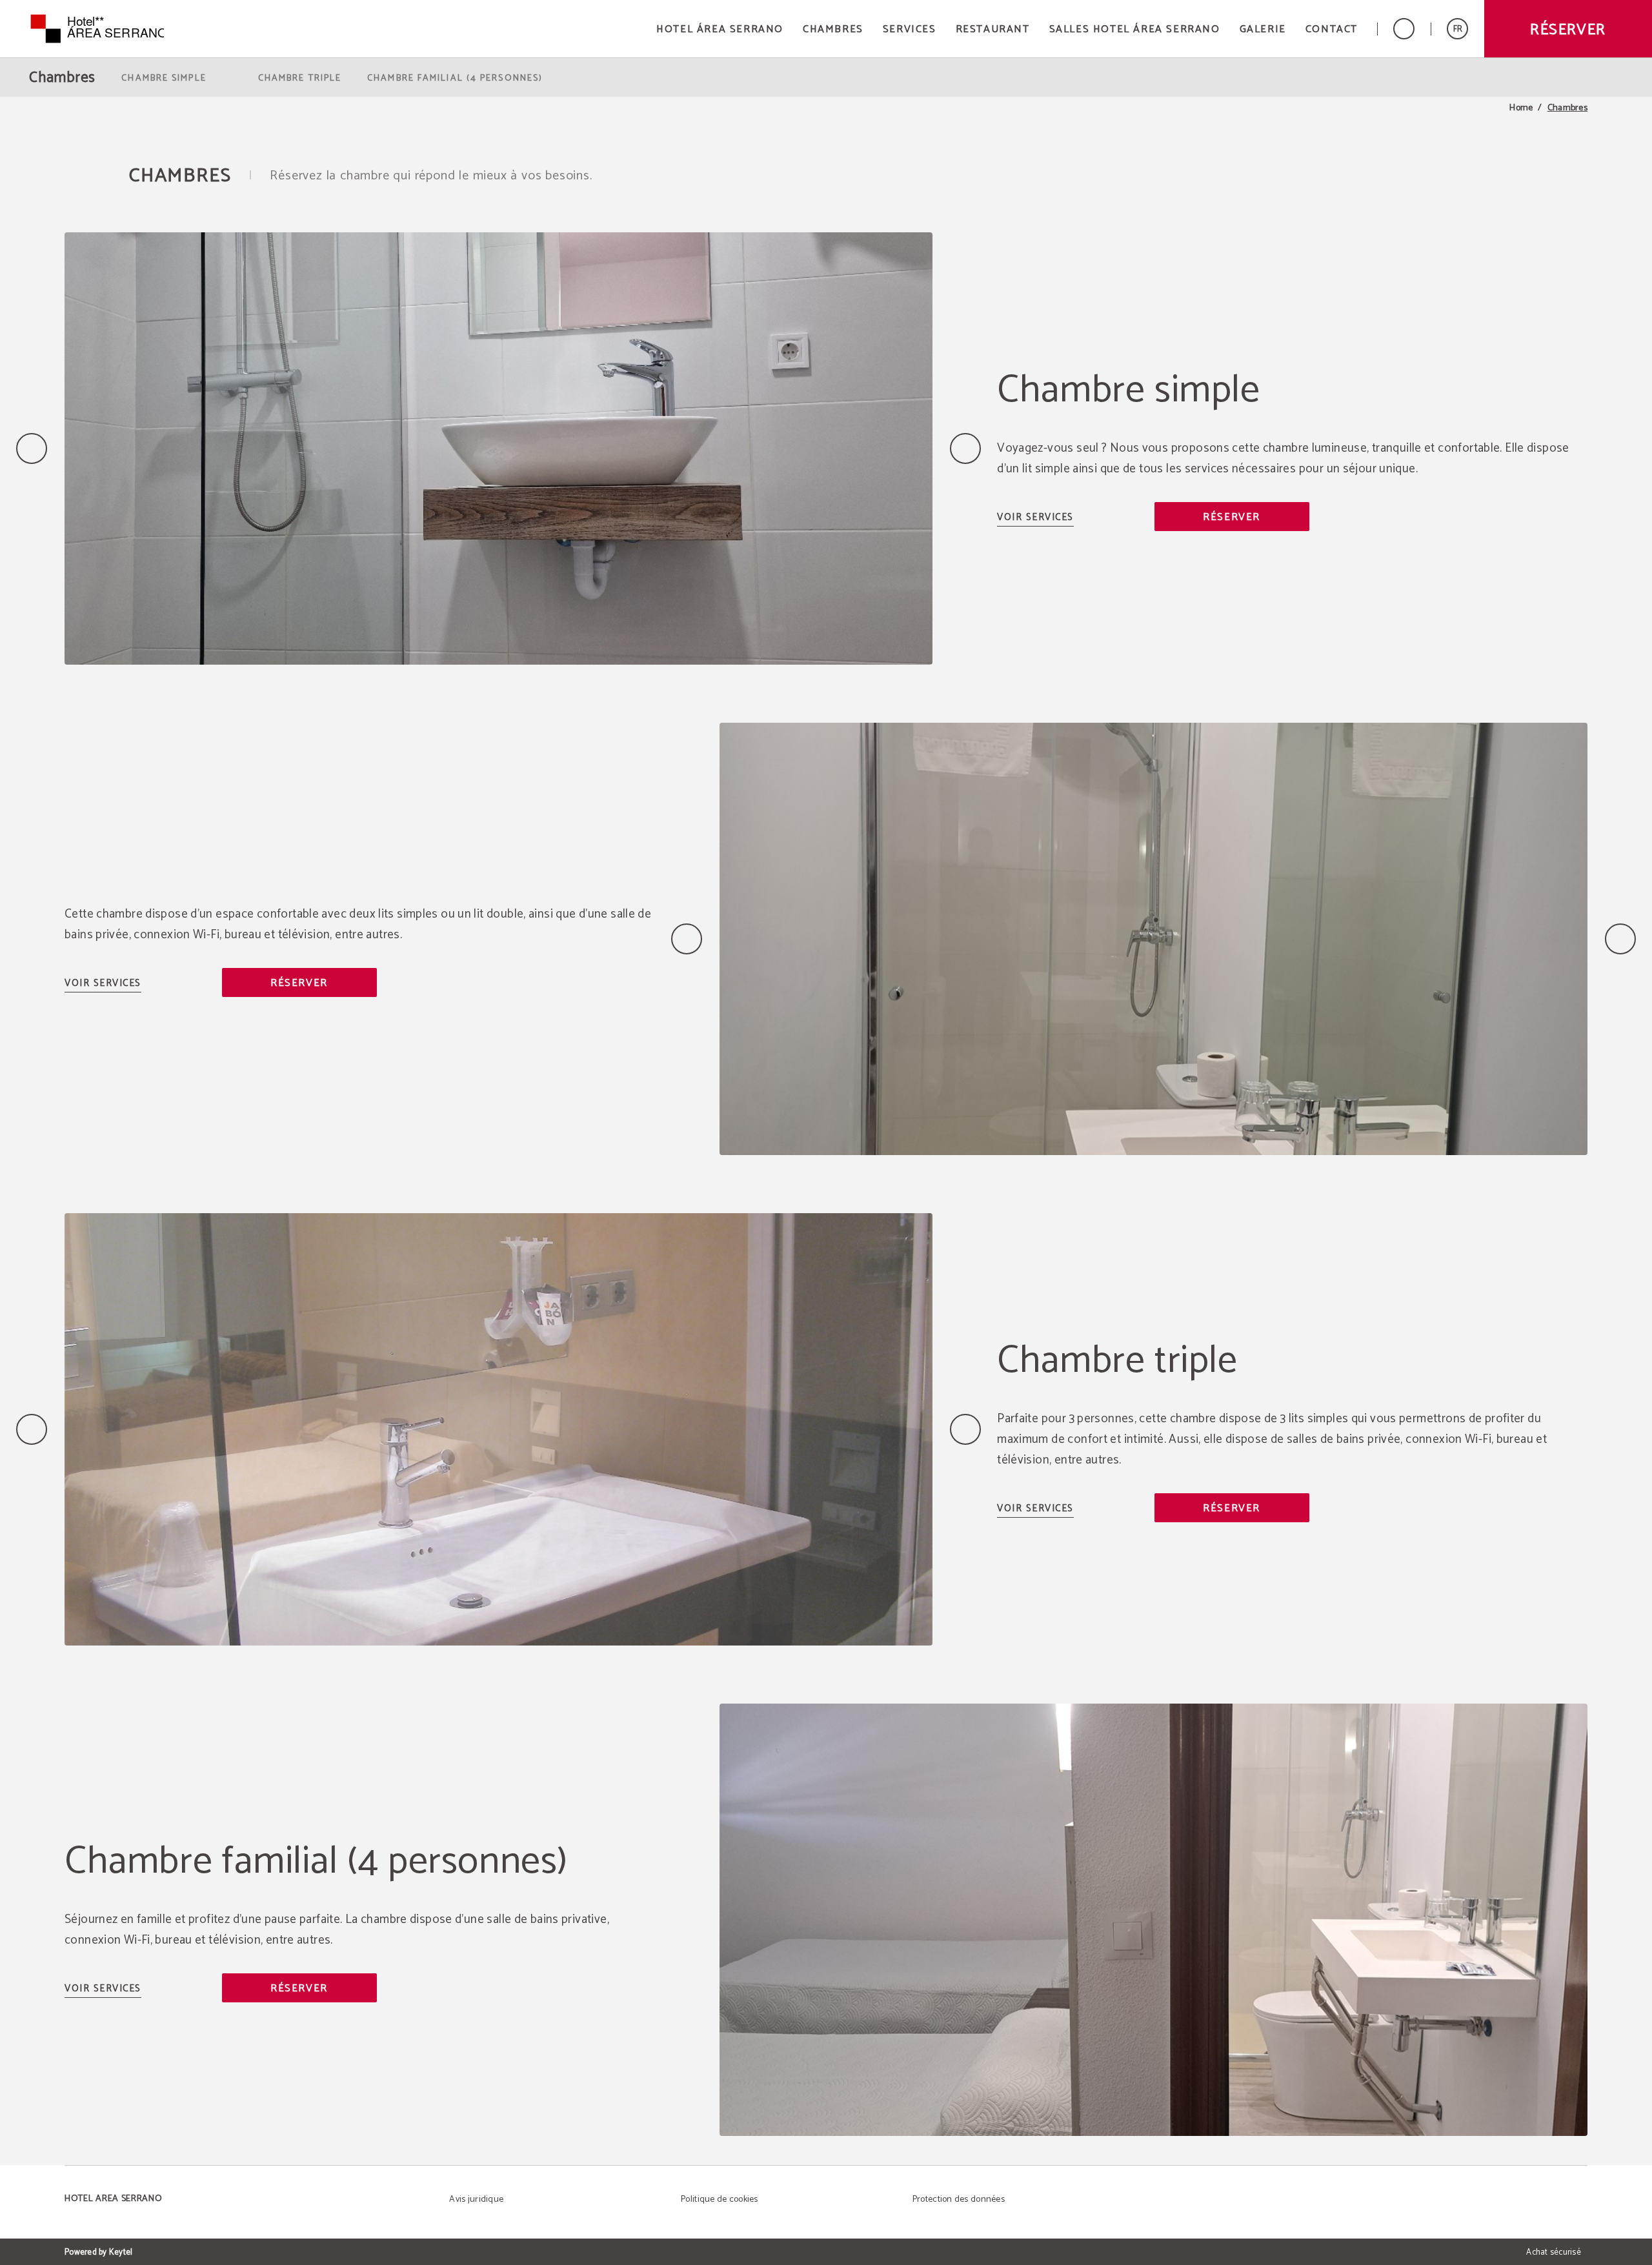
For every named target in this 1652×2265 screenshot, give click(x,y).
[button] (1457, 29)
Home (1521, 108)
